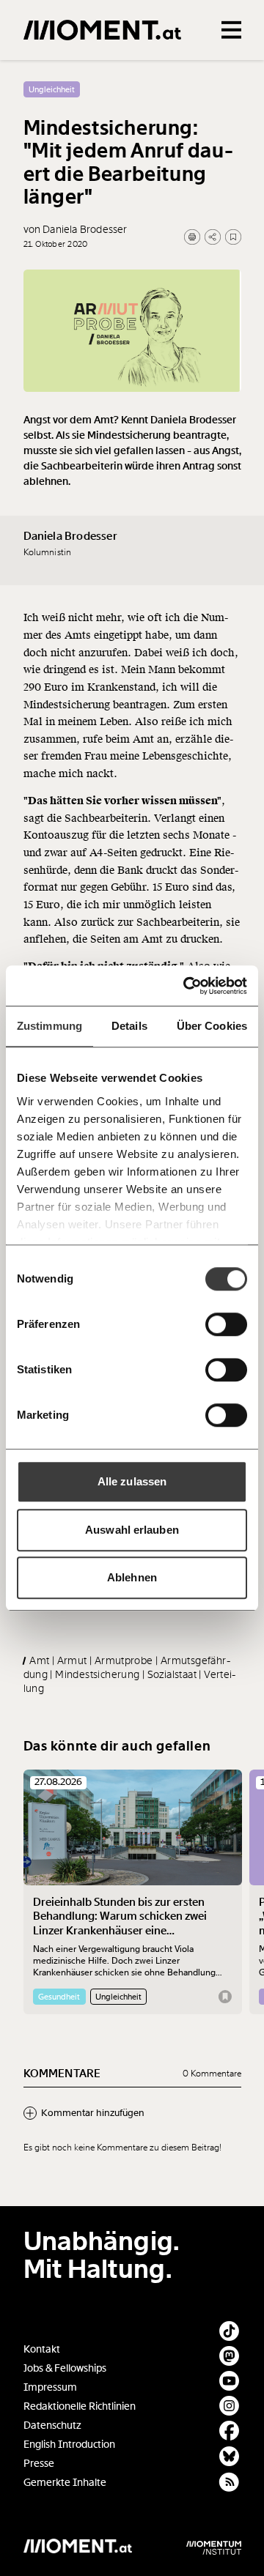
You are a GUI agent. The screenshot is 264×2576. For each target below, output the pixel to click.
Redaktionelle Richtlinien (80, 2406)
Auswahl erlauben (132, 1530)
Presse (39, 2464)
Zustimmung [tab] (49, 1026)
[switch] (226, 1324)
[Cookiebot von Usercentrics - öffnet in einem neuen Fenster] (186, 986)
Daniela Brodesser (70, 536)
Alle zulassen (132, 1481)
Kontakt (42, 2349)
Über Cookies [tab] (212, 1026)
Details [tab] (129, 1026)
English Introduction (69, 2445)
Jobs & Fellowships (65, 2368)
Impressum (50, 2387)
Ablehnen (132, 1577)
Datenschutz (52, 2425)
